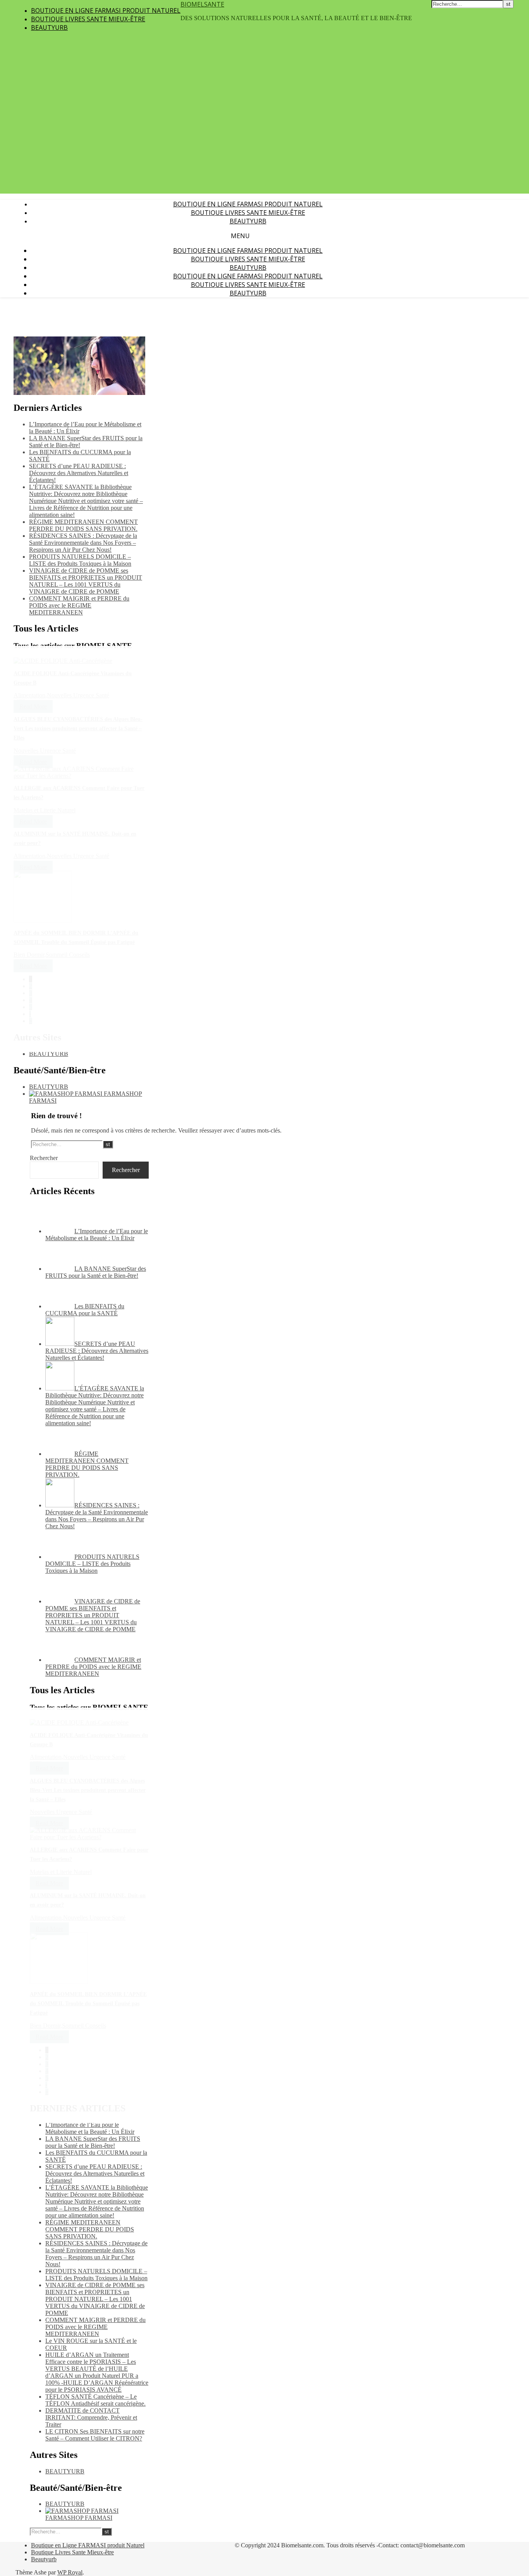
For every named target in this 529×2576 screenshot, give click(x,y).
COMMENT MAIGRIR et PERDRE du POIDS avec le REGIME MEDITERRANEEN (79, 605)
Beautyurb (49, 27)
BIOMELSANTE (202, 4)
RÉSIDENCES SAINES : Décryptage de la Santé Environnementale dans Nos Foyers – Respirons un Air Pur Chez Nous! (83, 543)
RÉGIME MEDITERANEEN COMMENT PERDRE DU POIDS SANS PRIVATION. (83, 525)
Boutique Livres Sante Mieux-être (88, 19)
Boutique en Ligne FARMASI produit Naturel (106, 10)
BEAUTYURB (49, 1054)
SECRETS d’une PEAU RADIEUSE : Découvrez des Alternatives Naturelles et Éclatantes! (79, 473)
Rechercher (44, 1158)
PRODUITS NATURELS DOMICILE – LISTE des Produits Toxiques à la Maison (80, 560)
